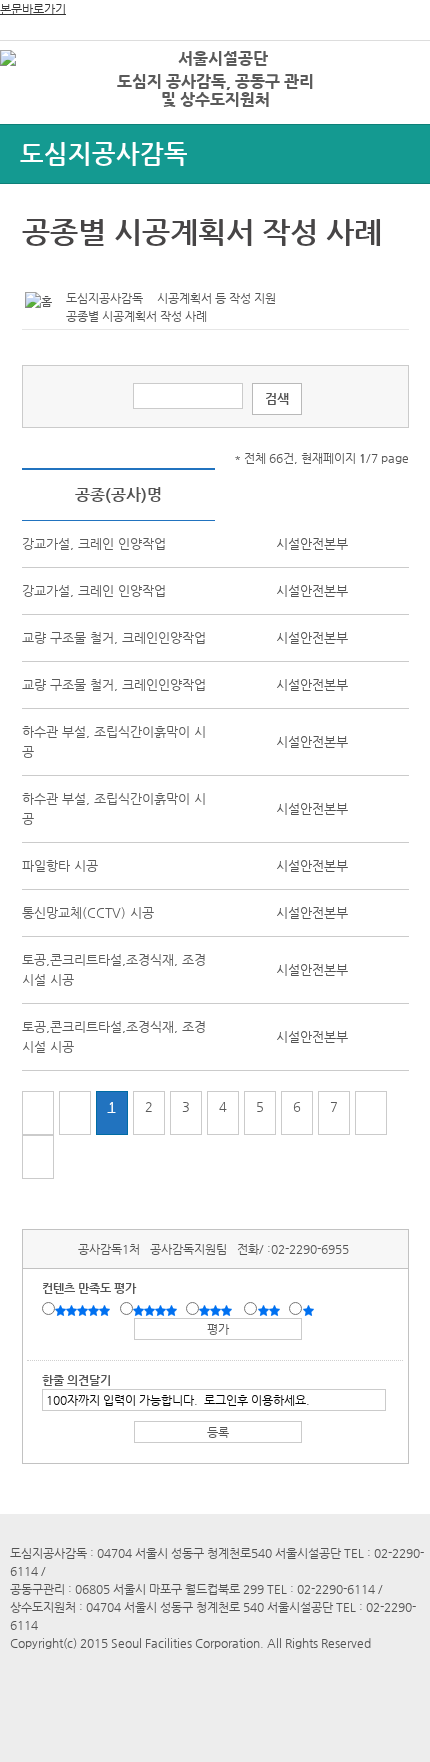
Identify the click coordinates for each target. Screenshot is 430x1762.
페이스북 (72, 270)
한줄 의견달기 (76, 1380)
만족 (157, 1310)
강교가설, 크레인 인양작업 (94, 543)
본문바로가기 (33, 9)
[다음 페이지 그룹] (371, 1113)
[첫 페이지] (38, 1113)
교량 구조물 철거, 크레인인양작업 (114, 637)
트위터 (41, 270)
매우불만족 (309, 1310)
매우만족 (85, 1310)
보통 (219, 1310)
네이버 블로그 (103, 270)
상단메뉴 (392, 95)
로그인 (383, 59)
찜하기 (134, 270)
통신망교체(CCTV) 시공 (88, 912)
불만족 (270, 1310)
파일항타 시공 (60, 865)
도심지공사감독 (104, 153)
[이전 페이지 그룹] (75, 1113)
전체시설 (43, 89)
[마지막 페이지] (38, 1157)
